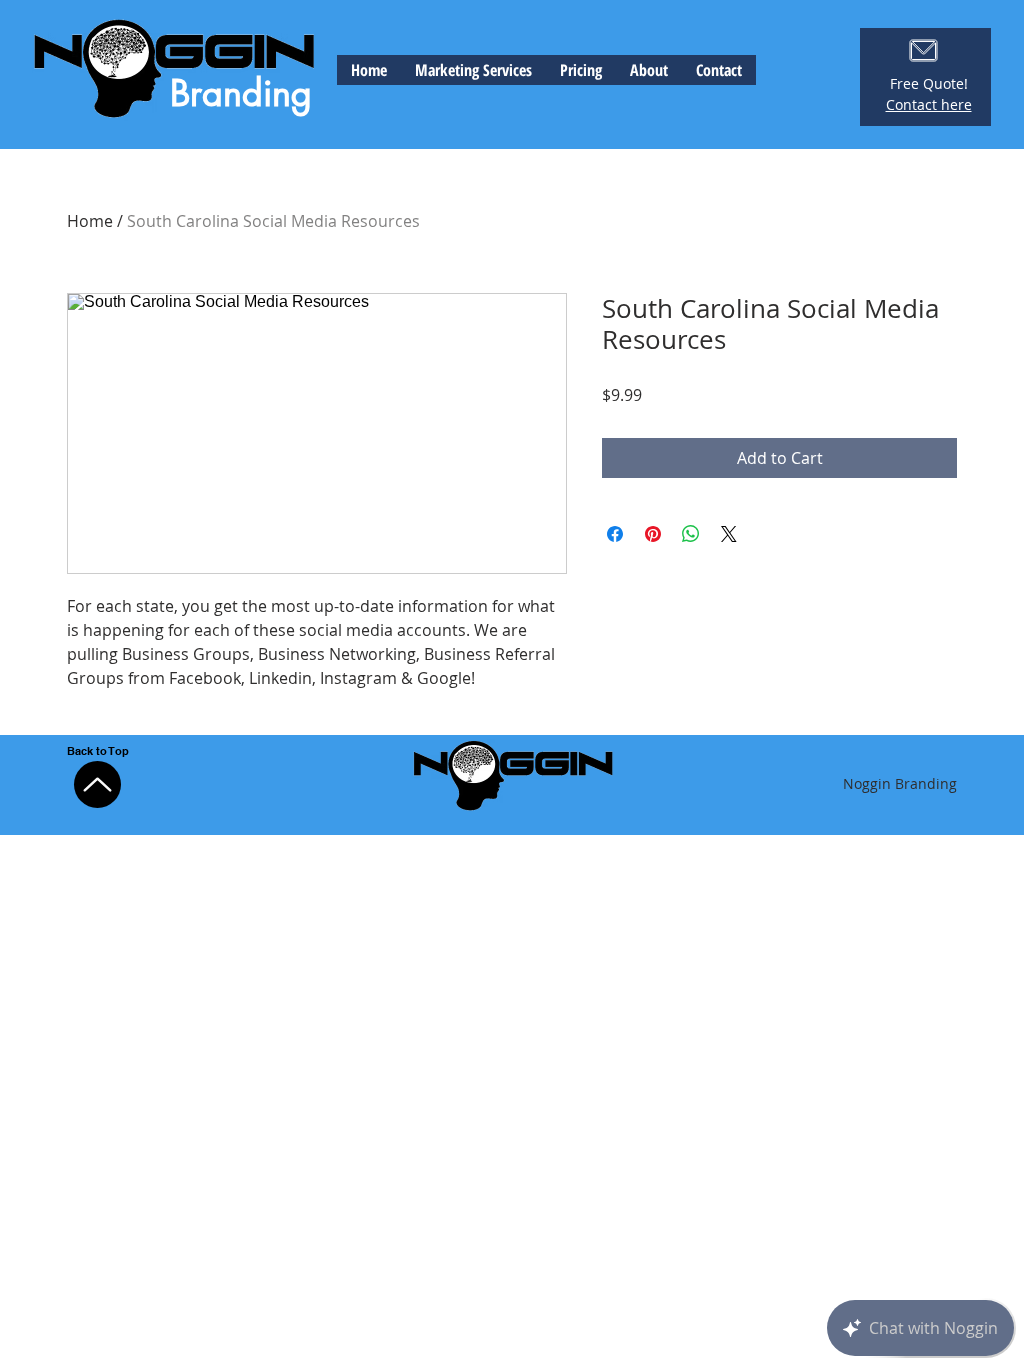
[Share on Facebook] (615, 534)
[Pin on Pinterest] (653, 534)
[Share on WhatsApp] (691, 534)
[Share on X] (729, 534)
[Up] (97, 784)
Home (90, 221)
